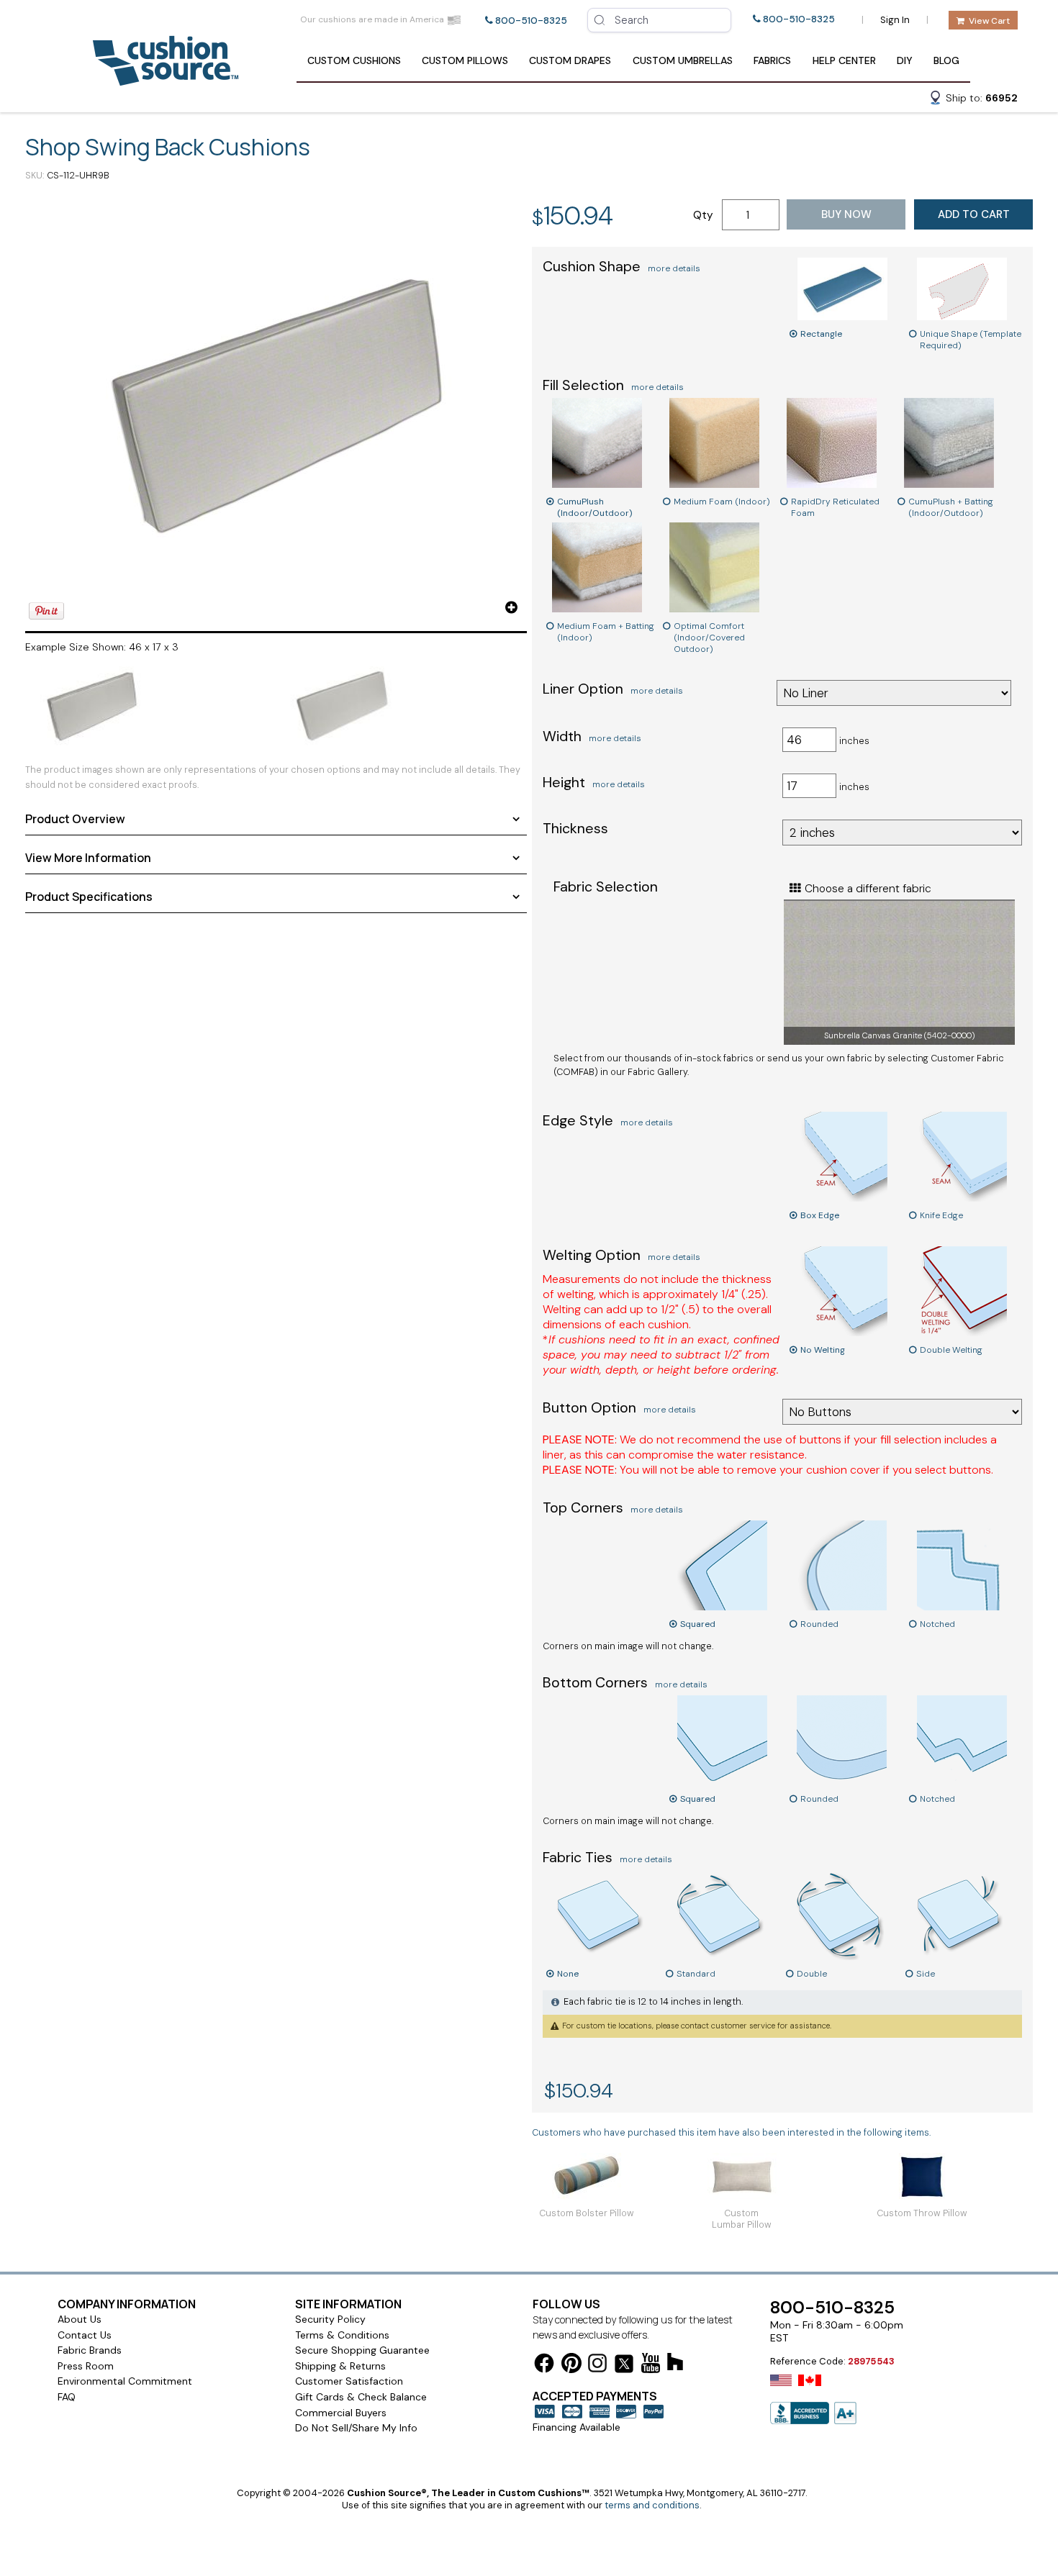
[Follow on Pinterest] (571, 2366)
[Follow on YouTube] (651, 2366)
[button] (973, 100)
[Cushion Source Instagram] (597, 2366)
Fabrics (772, 60)
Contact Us (85, 2335)
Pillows (465, 60)
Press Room (86, 2366)
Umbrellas (683, 60)
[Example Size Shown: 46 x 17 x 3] (276, 408)
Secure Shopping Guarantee (362, 2350)
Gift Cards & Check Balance (361, 2397)
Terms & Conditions (342, 2335)
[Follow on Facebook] (544, 2366)
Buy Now (846, 214)
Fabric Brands (90, 2350)
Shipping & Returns (340, 2366)
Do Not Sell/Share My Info (356, 2428)
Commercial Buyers (341, 2413)
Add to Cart (974, 214)
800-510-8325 (531, 21)
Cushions (354, 60)
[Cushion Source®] (166, 79)
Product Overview (75, 819)
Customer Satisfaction (349, 2381)
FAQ (67, 2397)
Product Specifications (89, 897)
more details (674, 268)
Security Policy (330, 2319)
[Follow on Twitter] (624, 2366)
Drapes (570, 60)
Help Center (844, 60)
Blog (946, 60)
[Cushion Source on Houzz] (675, 2364)
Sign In (895, 20)
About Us (80, 2319)
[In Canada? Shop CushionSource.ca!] (810, 2390)
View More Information (88, 858)
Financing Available (577, 2427)
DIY (905, 60)
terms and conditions (652, 2505)
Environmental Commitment (125, 2381)
